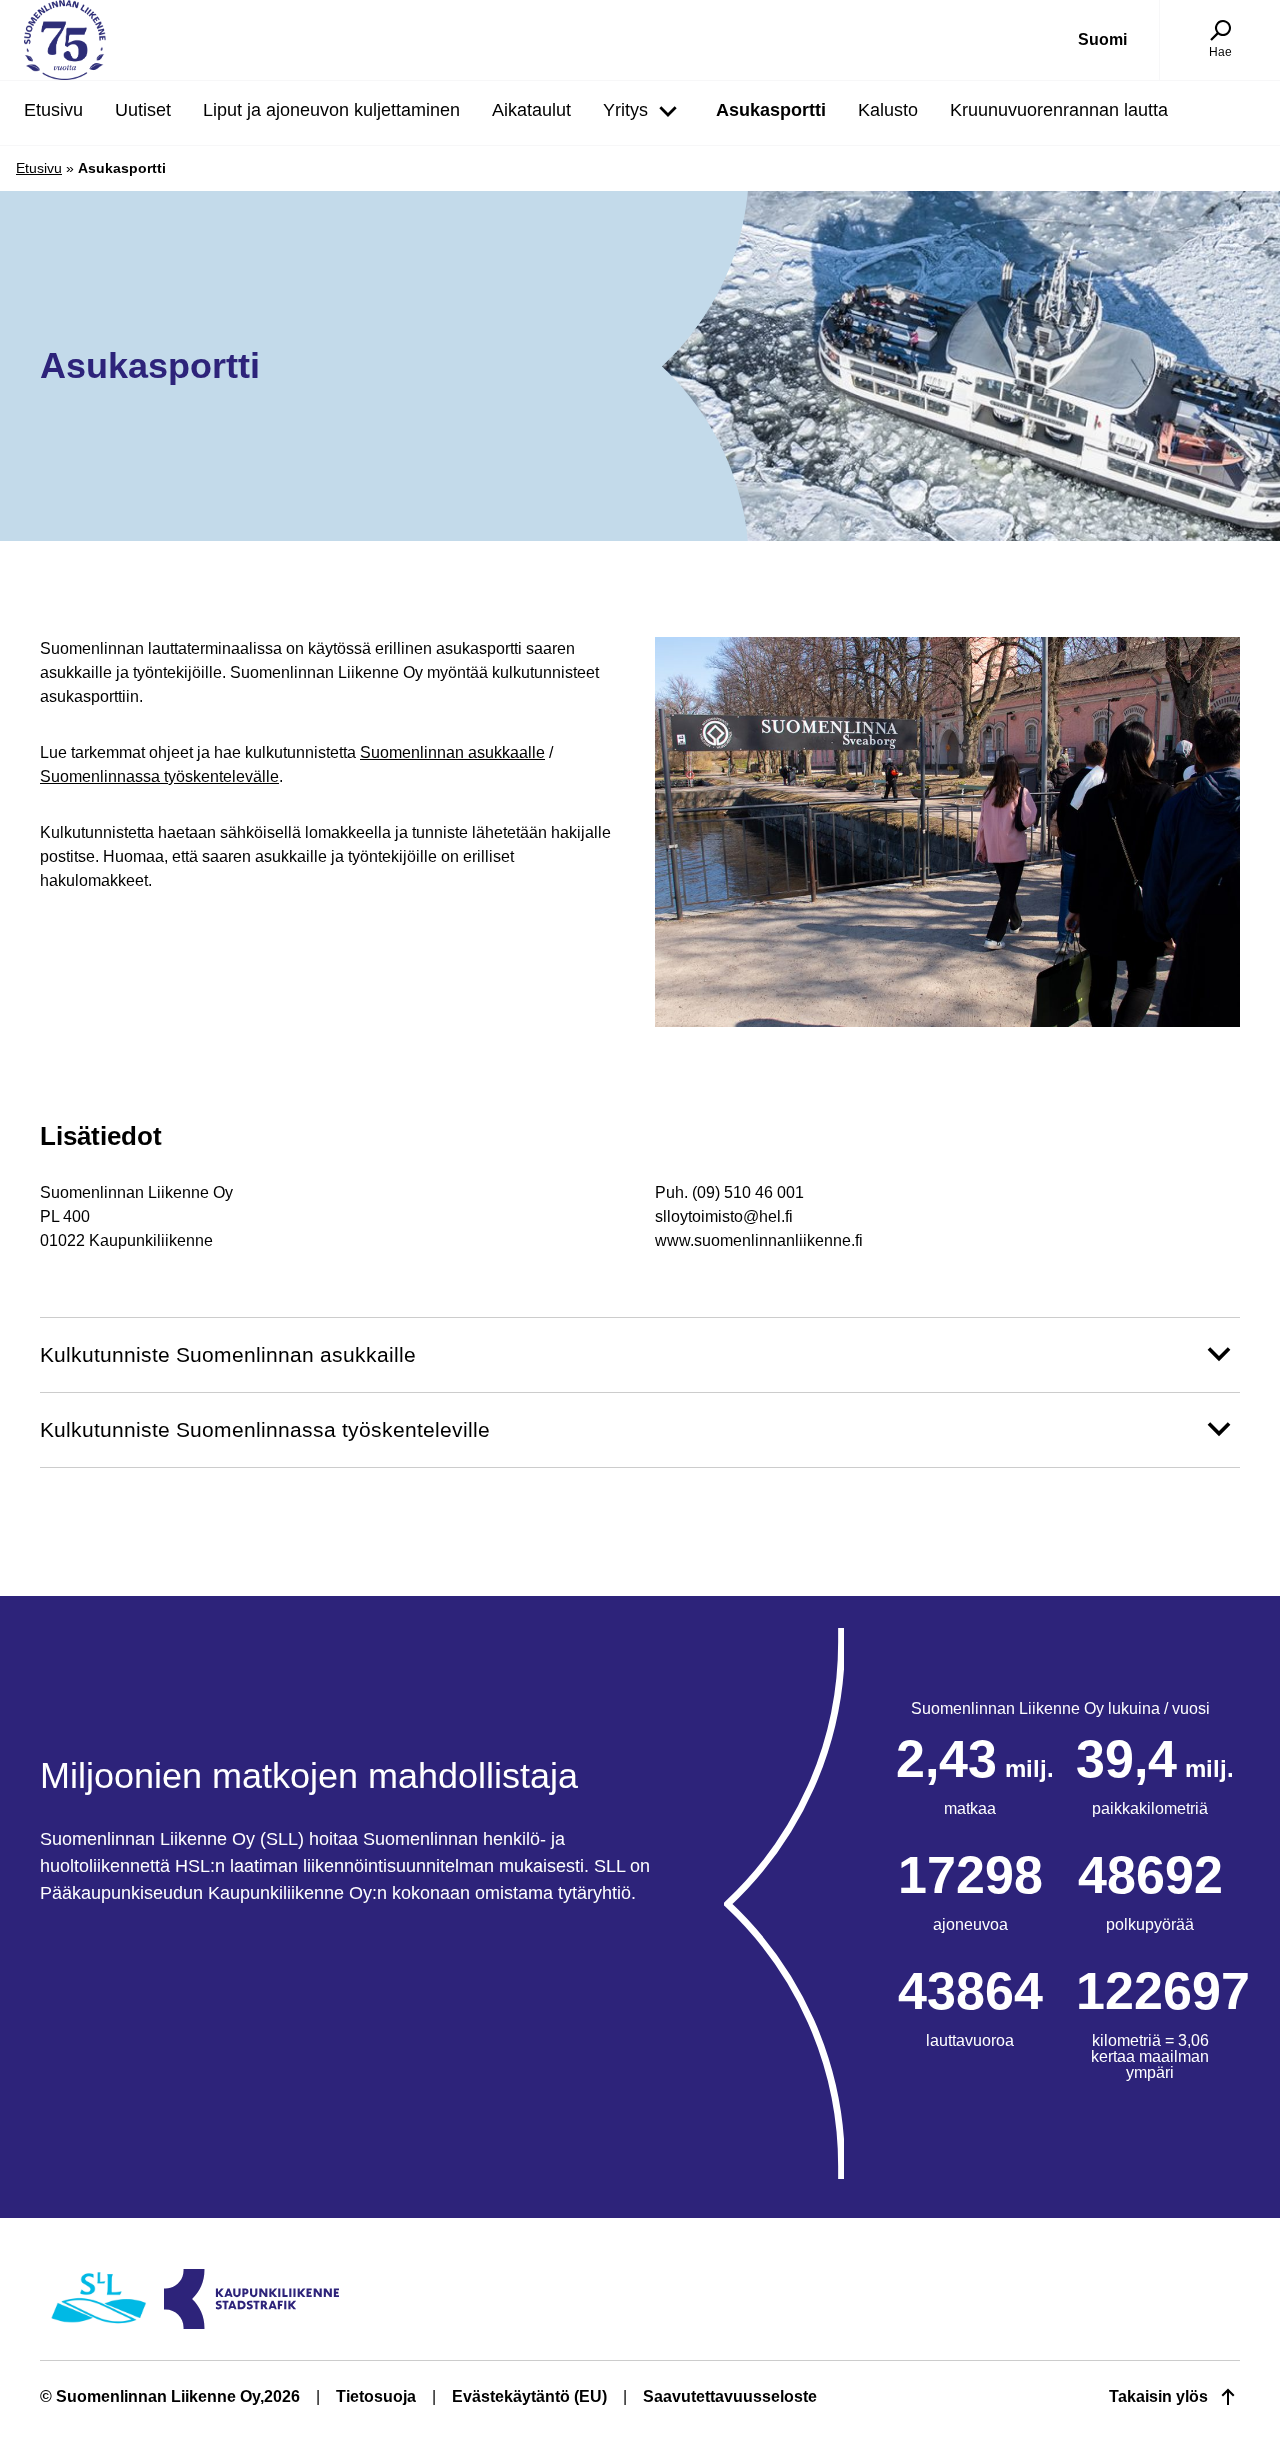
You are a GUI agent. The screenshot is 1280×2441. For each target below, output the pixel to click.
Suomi (1102, 39)
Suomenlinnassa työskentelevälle (159, 776)
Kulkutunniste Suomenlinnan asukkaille (228, 1354)
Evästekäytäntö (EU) (529, 2396)
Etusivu (39, 168)
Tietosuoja (376, 2396)
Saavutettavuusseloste (730, 2396)
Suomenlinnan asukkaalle (452, 752)
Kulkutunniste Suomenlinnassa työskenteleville (265, 1429)
